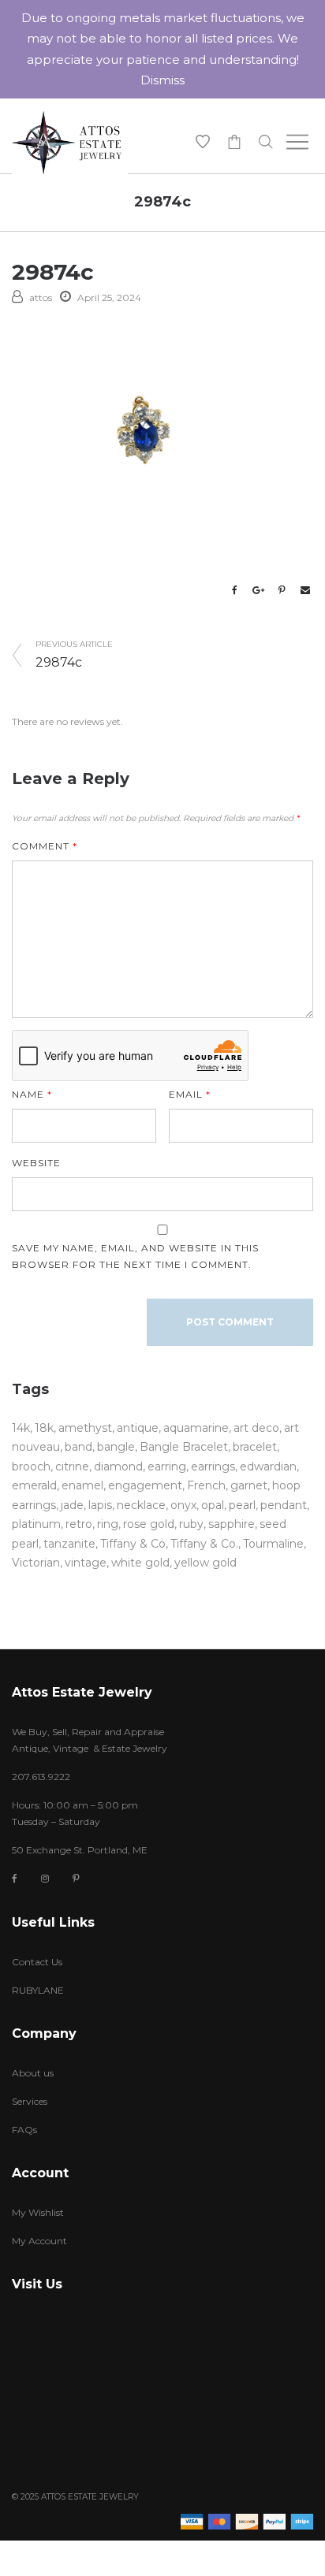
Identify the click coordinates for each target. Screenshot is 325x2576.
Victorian (36, 1563)
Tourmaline (273, 1544)
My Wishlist (38, 2212)
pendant (284, 1505)
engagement (145, 1485)
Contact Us (37, 1962)
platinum (36, 1524)
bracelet (255, 1447)
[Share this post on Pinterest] (282, 590)
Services (30, 2101)
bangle (116, 1447)
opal (213, 1505)
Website (36, 1163)
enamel (82, 1485)
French (206, 1485)
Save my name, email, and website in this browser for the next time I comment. (135, 1256)
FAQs (24, 2130)
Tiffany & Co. (204, 1544)
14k (21, 1428)
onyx (183, 1505)
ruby (191, 1524)
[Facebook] (15, 1879)
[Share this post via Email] (305, 590)
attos (41, 297)
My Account (39, 2241)
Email (190, 1094)
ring (108, 1524)
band (78, 1447)
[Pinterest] (76, 1878)
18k (44, 1428)
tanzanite (69, 1544)
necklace (141, 1505)
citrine (72, 1466)
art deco (256, 1428)
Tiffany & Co (133, 1544)
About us (33, 2073)
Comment (45, 846)
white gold (140, 1563)
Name (32, 1094)
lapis (100, 1505)
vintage (86, 1563)
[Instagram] (45, 1878)
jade (72, 1505)
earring (167, 1466)
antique (138, 1428)
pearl (242, 1505)
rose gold (149, 1524)
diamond (118, 1466)
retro (79, 1524)
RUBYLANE (38, 1990)
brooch (31, 1466)
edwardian (268, 1466)
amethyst (85, 1428)
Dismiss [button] (162, 80)
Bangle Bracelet (184, 1447)
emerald (34, 1485)
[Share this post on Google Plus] (258, 590)
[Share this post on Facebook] (234, 590)
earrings (213, 1466)
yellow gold (205, 1563)
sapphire (232, 1524)
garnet (249, 1485)
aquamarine (196, 1428)
